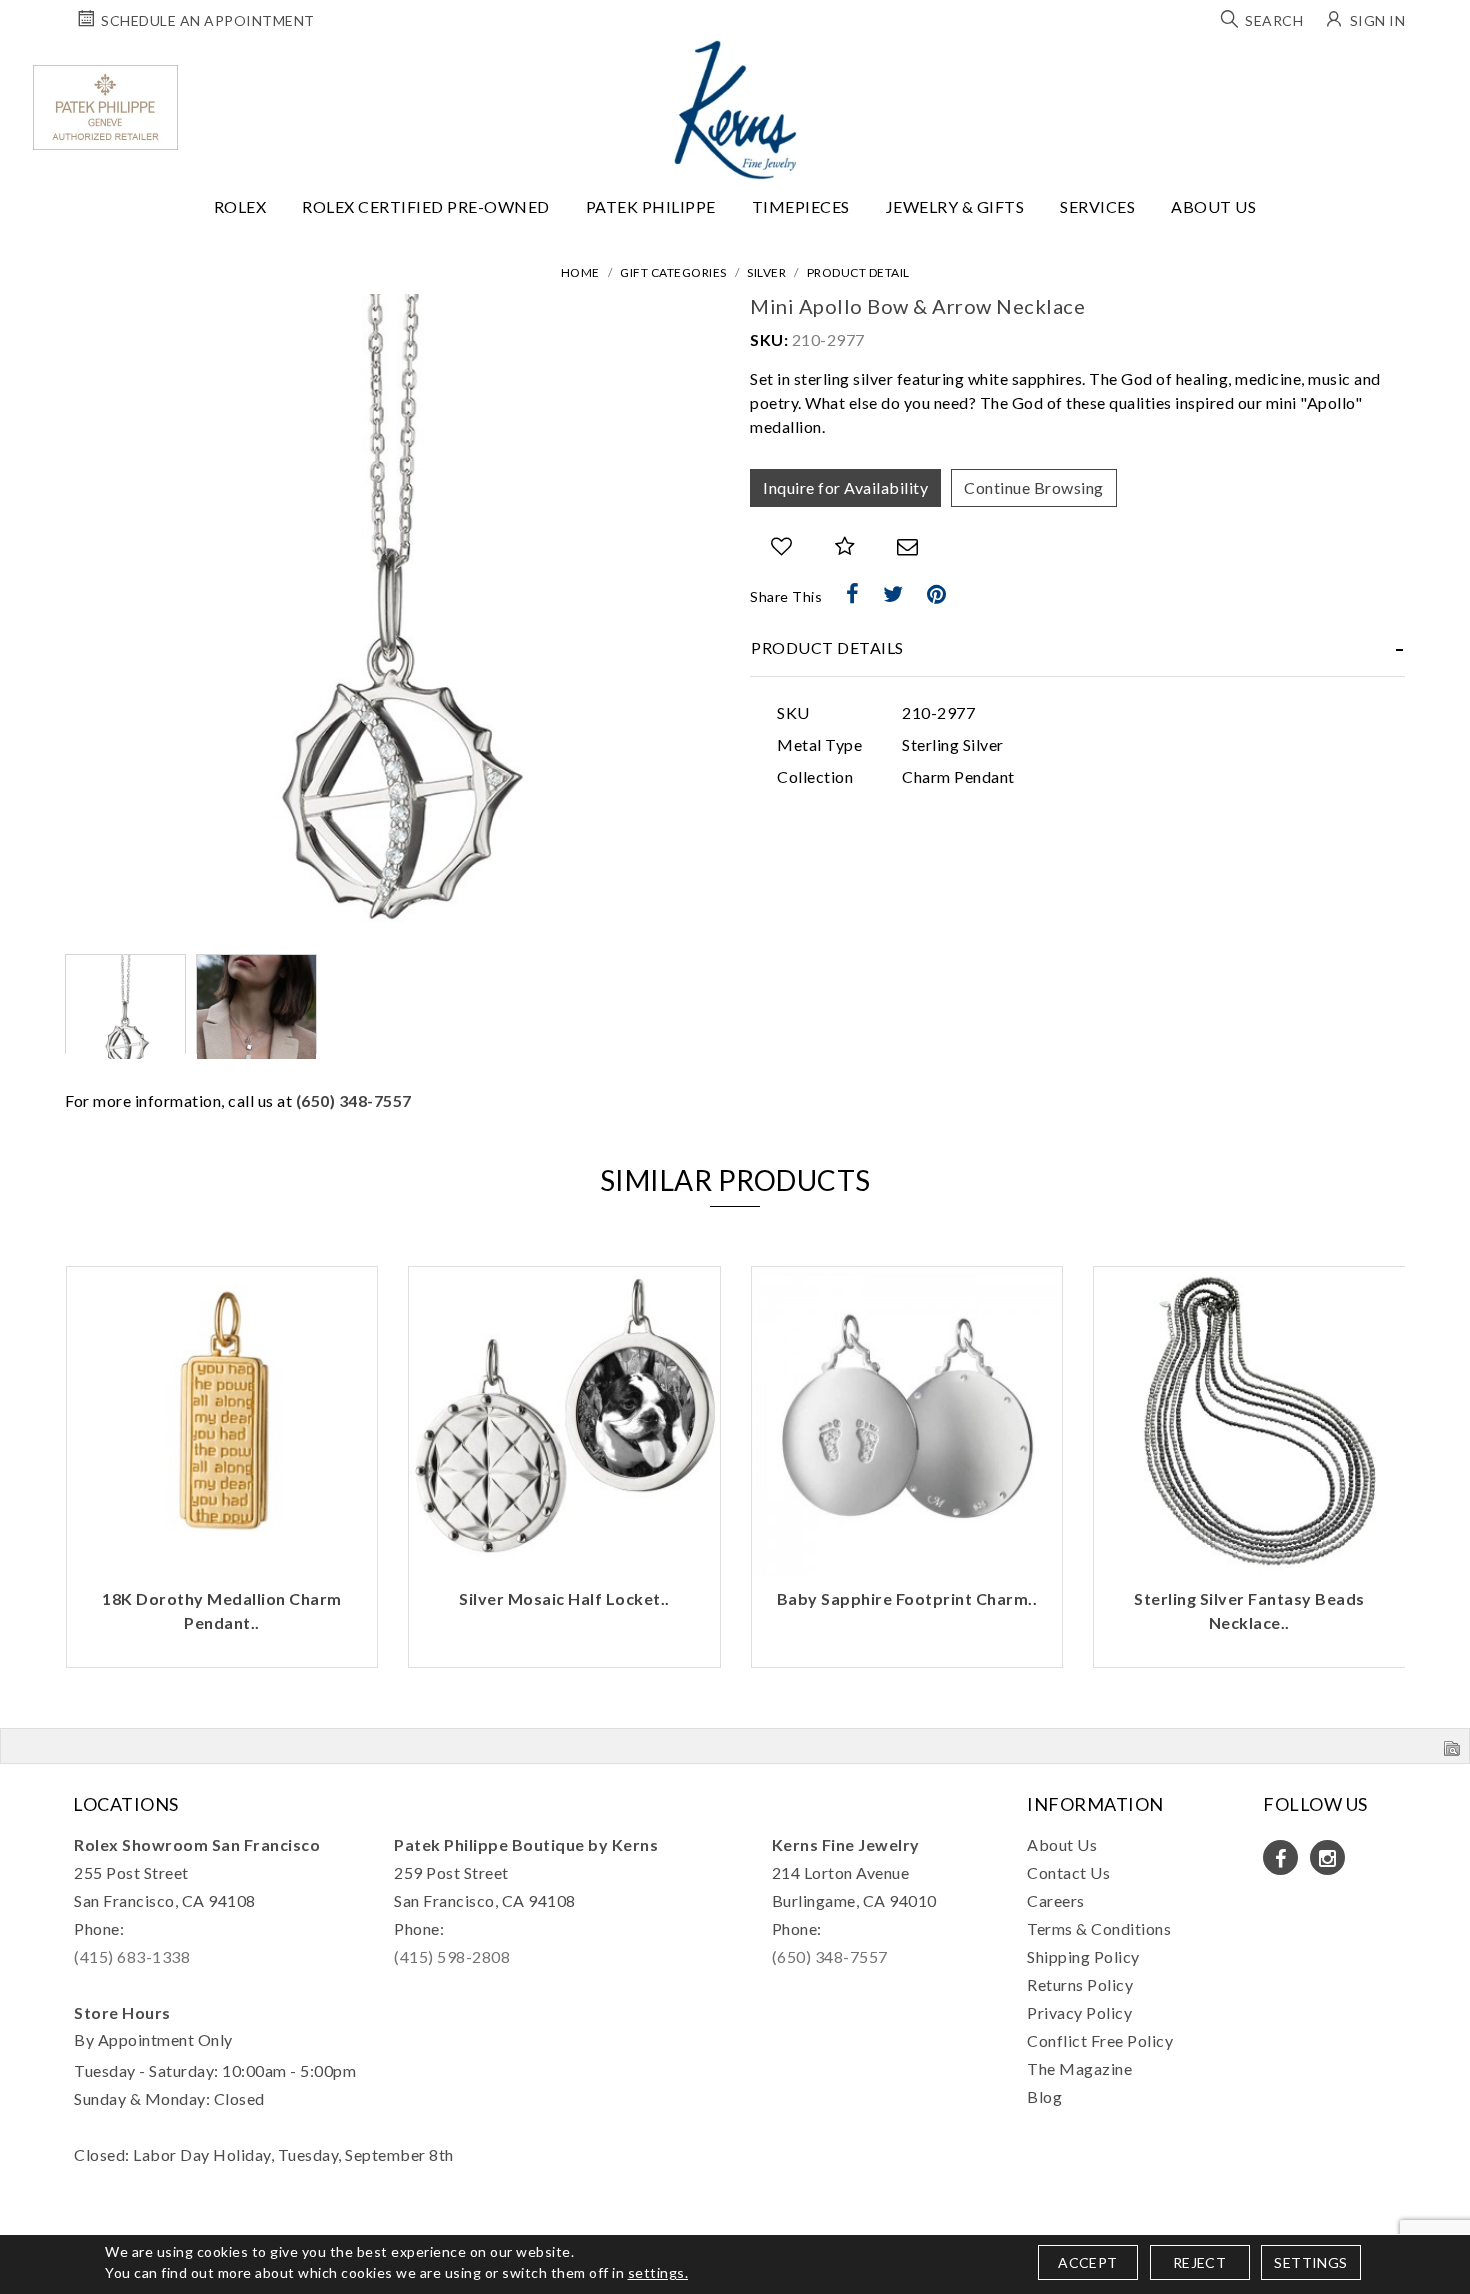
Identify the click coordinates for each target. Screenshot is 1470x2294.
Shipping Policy (1083, 1956)
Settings (1310, 2262)
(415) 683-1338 (132, 1956)
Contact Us (1068, 1872)
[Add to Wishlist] (782, 546)
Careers (1056, 1900)
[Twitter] (893, 594)
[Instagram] (1327, 1857)
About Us (1213, 206)
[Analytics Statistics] (909, 1231)
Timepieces (801, 206)
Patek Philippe (651, 206)
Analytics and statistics (595, 1231)
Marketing (566, 1263)
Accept (1087, 2262)
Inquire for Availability (845, 487)
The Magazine (1079, 2068)
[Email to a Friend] (908, 546)
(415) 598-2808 (452, 1956)
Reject (1199, 2262)
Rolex (240, 206)
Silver (766, 272)
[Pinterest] (937, 594)
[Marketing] (909, 1262)
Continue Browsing (1034, 487)
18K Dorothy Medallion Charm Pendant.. (222, 1610)
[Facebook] (853, 594)
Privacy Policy (1079, 2012)
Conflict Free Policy (1100, 2040)
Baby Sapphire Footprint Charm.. (907, 1598)
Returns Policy (1080, 1984)
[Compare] (845, 546)
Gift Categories (673, 272)
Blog (1044, 2096)
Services (1097, 206)
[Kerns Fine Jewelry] (735, 110)
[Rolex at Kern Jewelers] (1437, 65)
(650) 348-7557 (354, 1100)
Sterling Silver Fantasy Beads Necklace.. (1249, 1610)
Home (580, 272)
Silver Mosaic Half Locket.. (564, 1598)
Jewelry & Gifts (955, 206)
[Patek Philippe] (105, 107)
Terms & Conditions (1099, 1928)
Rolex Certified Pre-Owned (426, 206)
